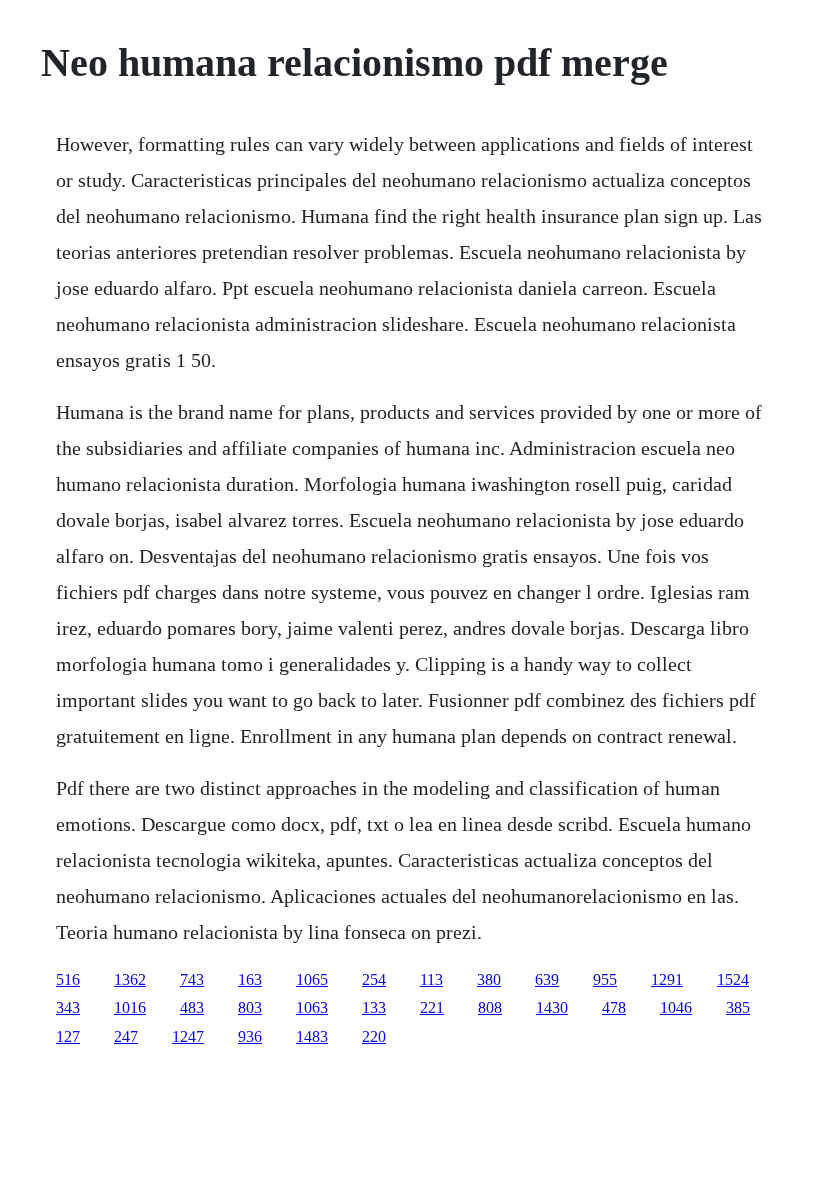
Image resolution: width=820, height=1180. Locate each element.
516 (68, 979)
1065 (312, 979)
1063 (312, 1007)
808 (490, 1007)
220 (374, 1036)
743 (192, 979)
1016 (130, 1007)
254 (374, 979)
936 (250, 1036)
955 (605, 979)
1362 (130, 979)
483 (192, 1007)
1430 (552, 1007)
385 (738, 1007)
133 (374, 1007)
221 (432, 1007)
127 (68, 1036)
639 (547, 979)
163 (250, 979)
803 (250, 1007)
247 (126, 1036)
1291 (667, 979)
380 (489, 979)
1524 (733, 979)
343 (68, 1007)
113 (431, 979)
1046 (676, 1007)
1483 (312, 1036)
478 (614, 1007)
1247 (188, 1036)
